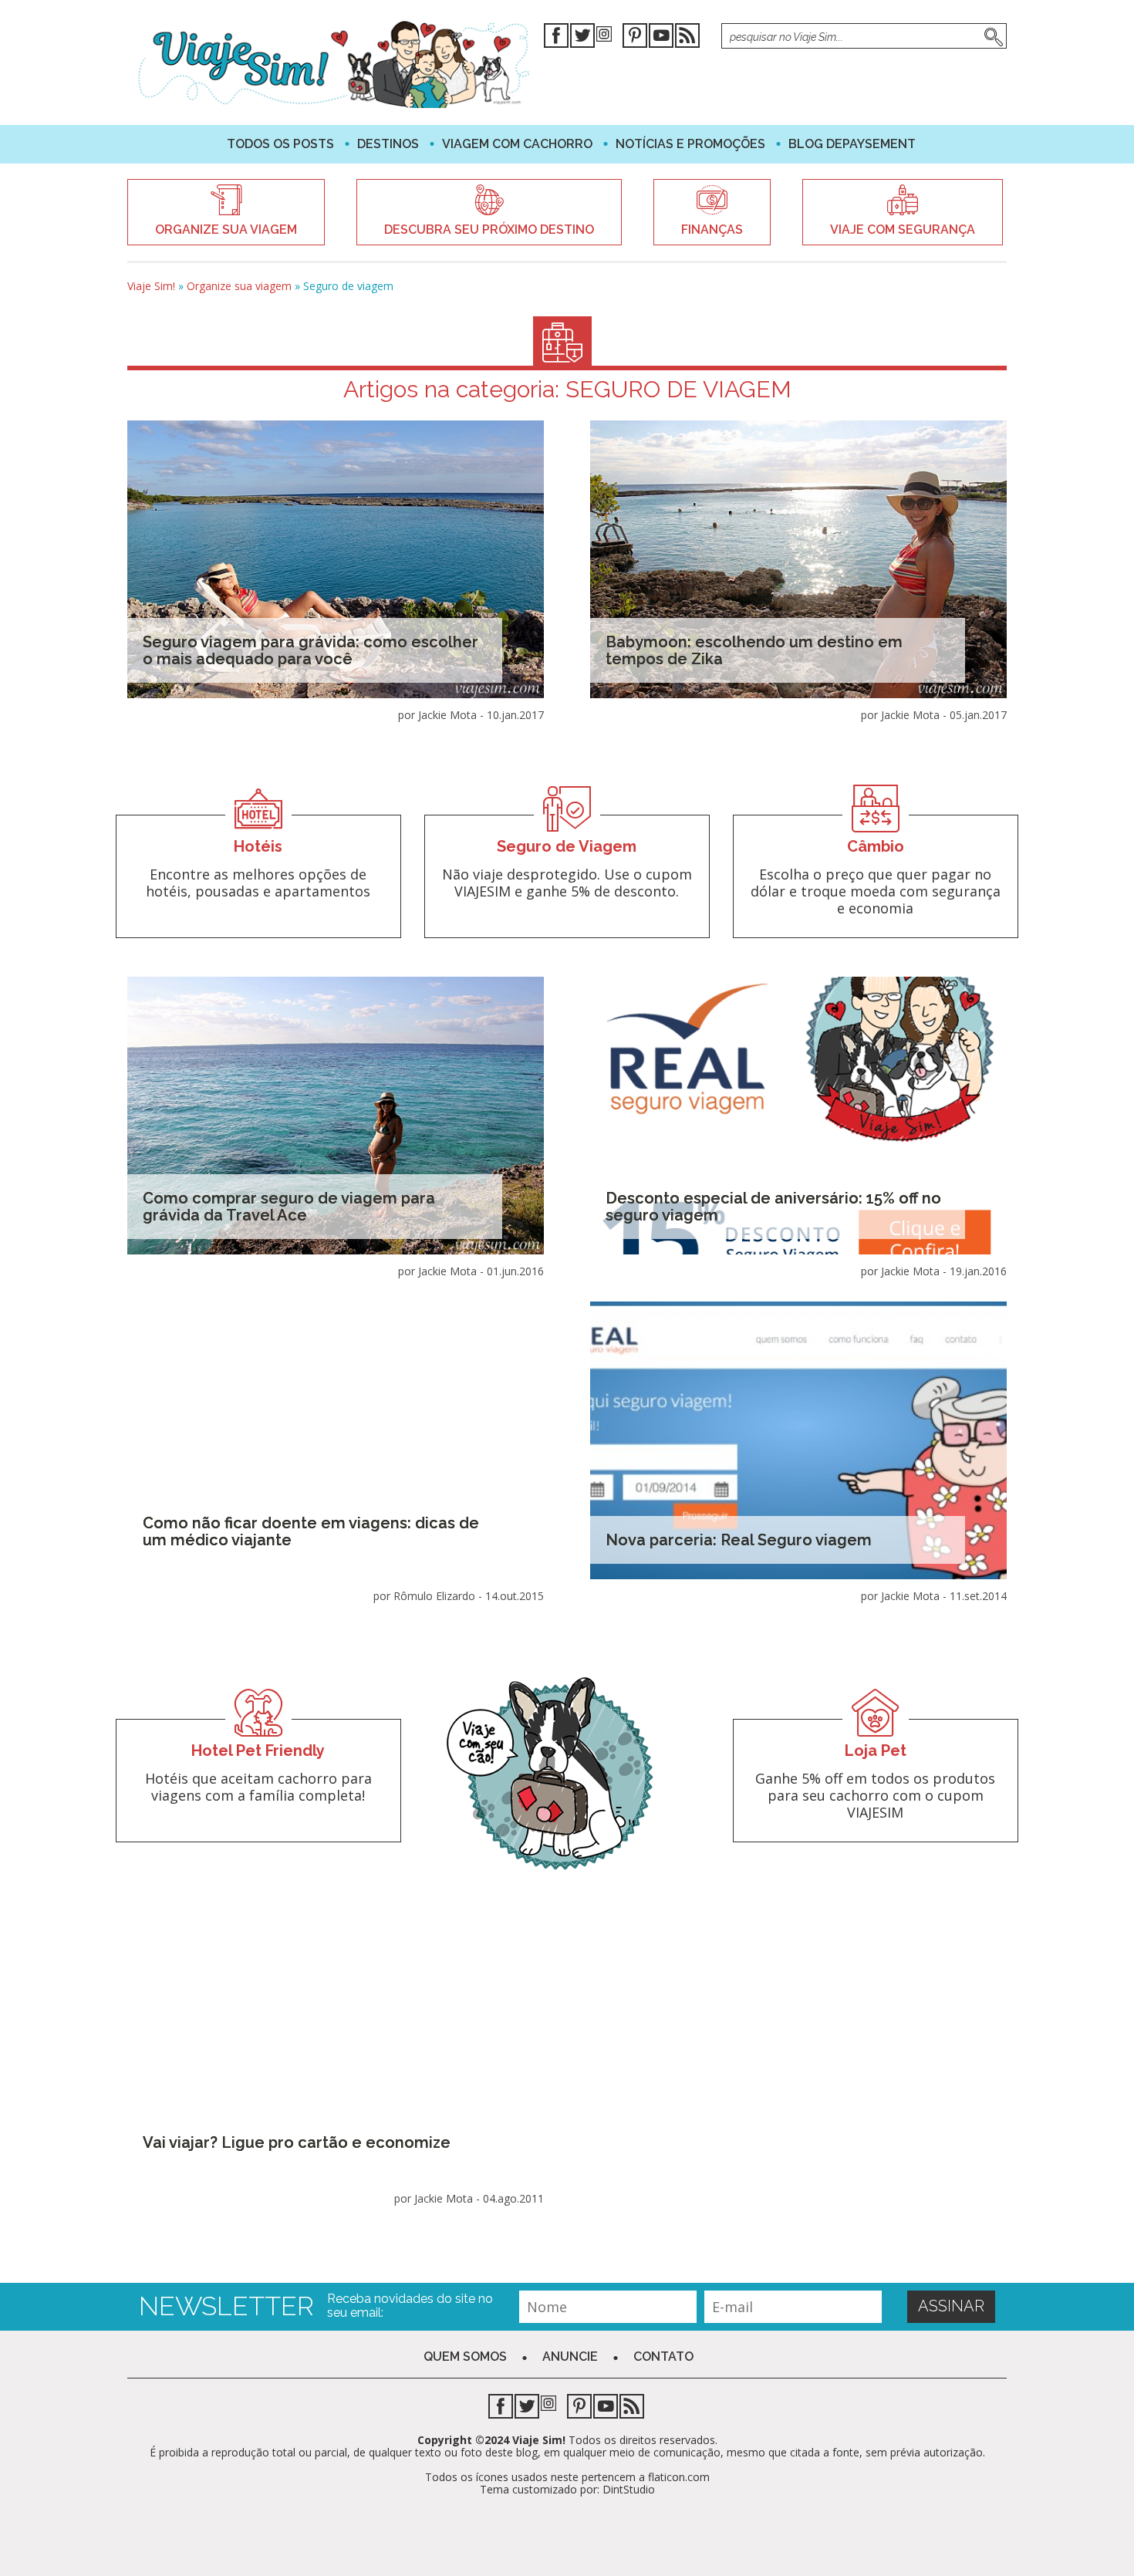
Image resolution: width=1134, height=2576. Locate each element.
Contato (663, 2357)
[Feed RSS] (687, 38)
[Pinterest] (635, 38)
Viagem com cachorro (517, 144)
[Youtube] (661, 38)
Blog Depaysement (852, 144)
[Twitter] (582, 38)
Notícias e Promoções (690, 144)
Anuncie (570, 2357)
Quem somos (465, 2357)
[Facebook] (556, 38)
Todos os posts (280, 144)
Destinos (388, 144)
